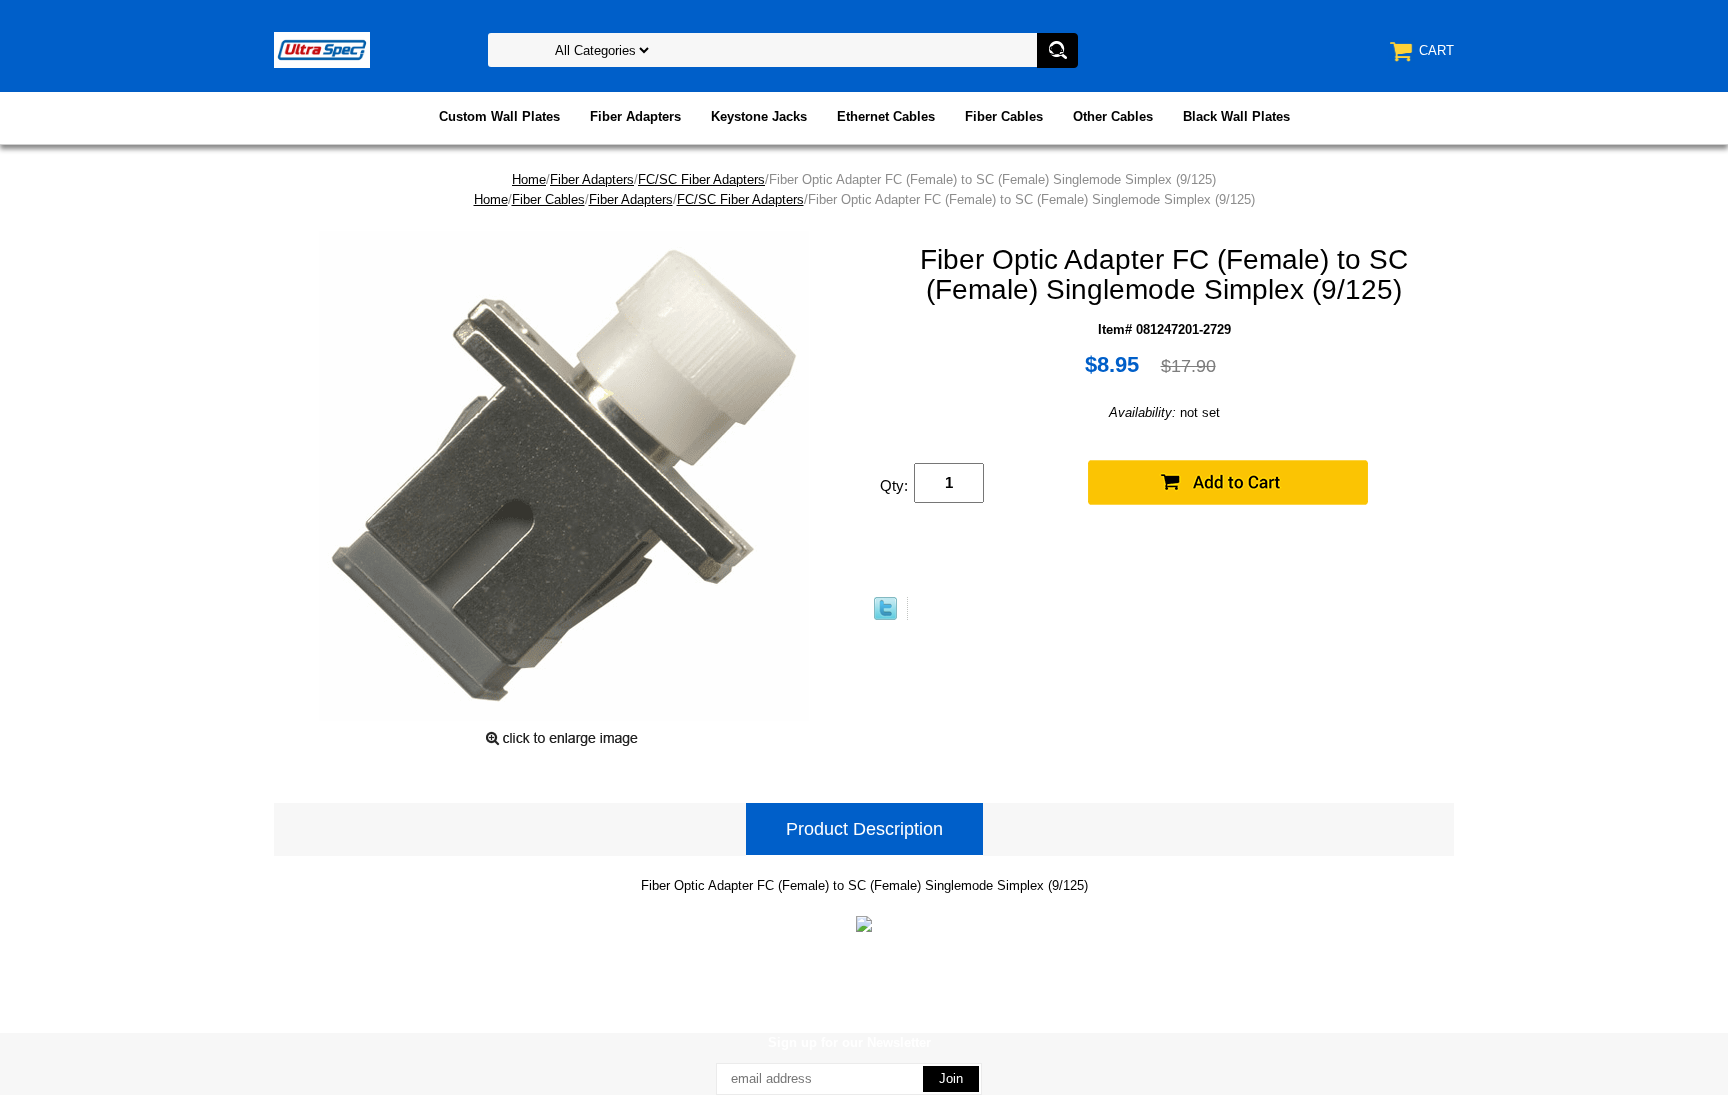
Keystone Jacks (759, 116)
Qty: (894, 485)
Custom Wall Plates (499, 116)
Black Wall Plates (1236, 116)
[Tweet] (885, 615)
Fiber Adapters (635, 116)
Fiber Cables (1004, 116)
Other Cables (1113, 116)
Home (529, 179)
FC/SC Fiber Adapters (701, 179)
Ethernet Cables (886, 116)
